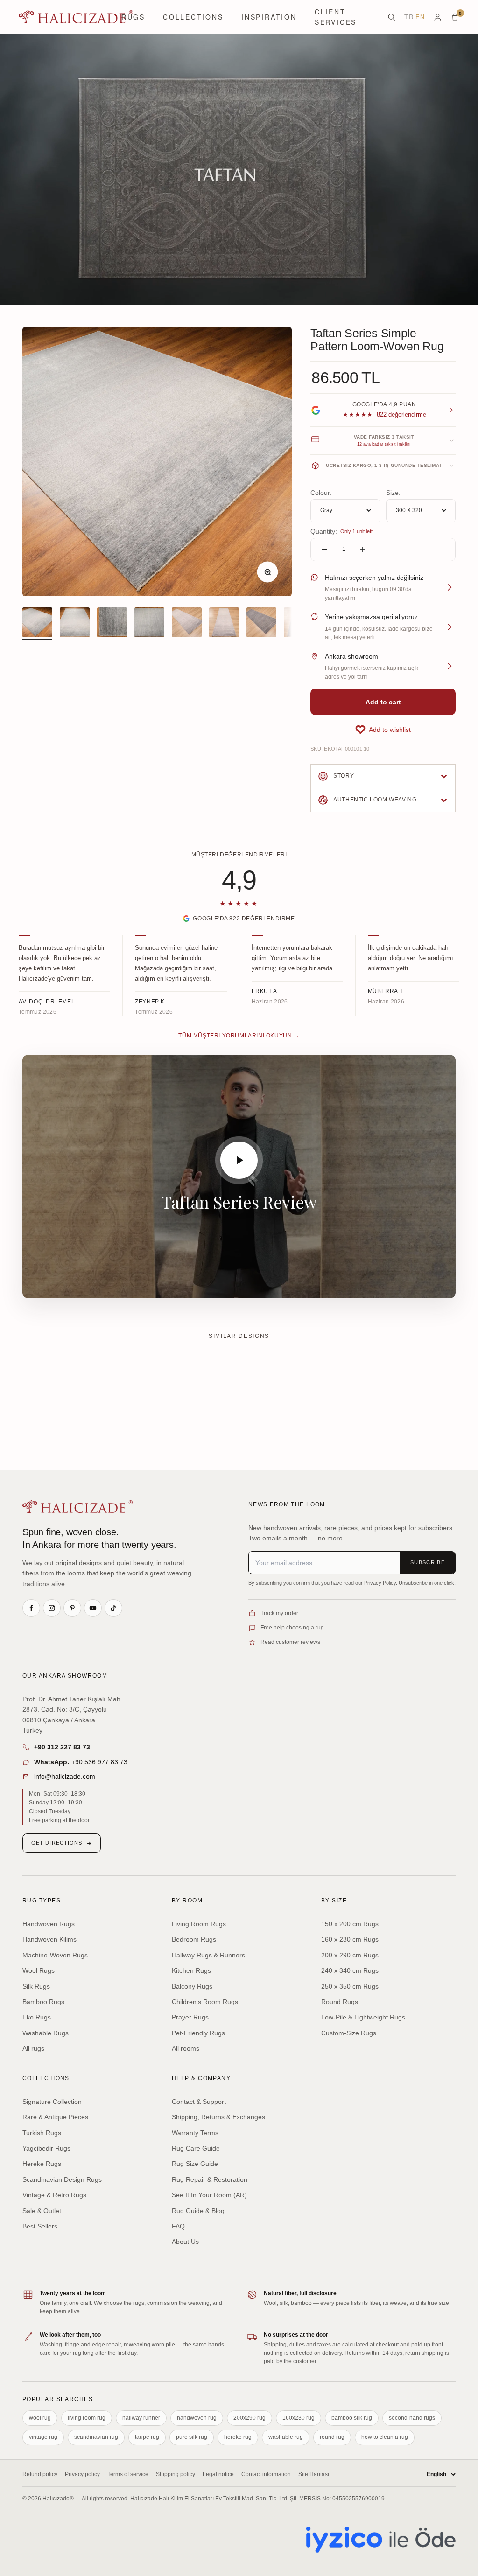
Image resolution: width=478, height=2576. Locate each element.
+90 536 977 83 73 (81, 1762)
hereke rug (238, 2437)
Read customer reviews (290, 1642)
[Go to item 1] (37, 624)
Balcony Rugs (192, 1986)
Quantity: (324, 531)
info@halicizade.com (65, 1776)
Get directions (57, 1843)
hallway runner (141, 2418)
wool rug (40, 2418)
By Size (334, 1901)
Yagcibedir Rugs (46, 2148)
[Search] (391, 17)
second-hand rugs (412, 2418)
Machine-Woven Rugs (55, 1955)
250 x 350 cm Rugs (350, 1986)
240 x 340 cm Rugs (350, 1970)
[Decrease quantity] (324, 550)
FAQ (178, 2226)
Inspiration (269, 17)
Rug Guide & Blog (198, 2211)
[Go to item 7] (261, 624)
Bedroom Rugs (194, 1939)
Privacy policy (82, 2474)
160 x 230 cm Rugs (350, 1939)
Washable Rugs (46, 2033)
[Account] (438, 17)
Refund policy (40, 2474)
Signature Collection (52, 2102)
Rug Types (42, 1901)
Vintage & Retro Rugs (54, 2195)
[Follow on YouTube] (93, 1608)
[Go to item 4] (149, 624)
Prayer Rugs (190, 2017)
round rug (332, 2437)
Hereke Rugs (42, 2164)
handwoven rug (197, 2418)
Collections (193, 17)
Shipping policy (176, 2474)
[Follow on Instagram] (52, 1608)
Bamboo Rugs (43, 2002)
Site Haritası (314, 2474)
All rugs (33, 2048)
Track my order (279, 1613)
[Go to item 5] (187, 624)
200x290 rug (250, 2418)
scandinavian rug (96, 2437)
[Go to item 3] (112, 624)
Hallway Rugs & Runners (208, 1955)
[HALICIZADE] (77, 1507)
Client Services (336, 17)
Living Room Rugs (199, 1924)
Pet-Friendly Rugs (198, 2033)
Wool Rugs (39, 1970)
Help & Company (201, 2078)
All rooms (186, 2048)
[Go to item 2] (75, 624)
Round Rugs (340, 2002)
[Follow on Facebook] (31, 1608)
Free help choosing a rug (292, 1628)
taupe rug (147, 2437)
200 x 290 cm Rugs (350, 1955)
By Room (187, 1901)
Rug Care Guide (196, 2148)
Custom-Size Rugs (349, 2033)
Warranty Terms (195, 2133)
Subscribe (428, 1562)
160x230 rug (299, 2418)
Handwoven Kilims (49, 1939)
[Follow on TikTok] (113, 1608)
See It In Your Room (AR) (209, 2195)
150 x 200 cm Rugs (350, 1924)
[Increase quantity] (363, 550)
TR (409, 17)
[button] (383, 730)
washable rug (286, 2437)
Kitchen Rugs (191, 1970)
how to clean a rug (385, 2437)
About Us (185, 2242)
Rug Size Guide (195, 2164)
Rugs (133, 17)
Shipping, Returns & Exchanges (218, 2117)
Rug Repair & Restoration (210, 2179)
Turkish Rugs (42, 2133)
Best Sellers (40, 2226)
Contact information (266, 2474)
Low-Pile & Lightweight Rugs (363, 2017)
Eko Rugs (37, 2017)
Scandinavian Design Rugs (62, 2179)
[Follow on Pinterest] (72, 1608)
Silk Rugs (36, 1986)
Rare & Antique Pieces (55, 2117)
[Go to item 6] (224, 624)
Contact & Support (199, 2102)
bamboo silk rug (352, 2418)
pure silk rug (192, 2437)
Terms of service (128, 2474)
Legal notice (218, 2474)
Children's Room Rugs (205, 2002)
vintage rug (43, 2437)
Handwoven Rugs (49, 1924)
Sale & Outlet (42, 2211)
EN (420, 17)
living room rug (87, 2418)
